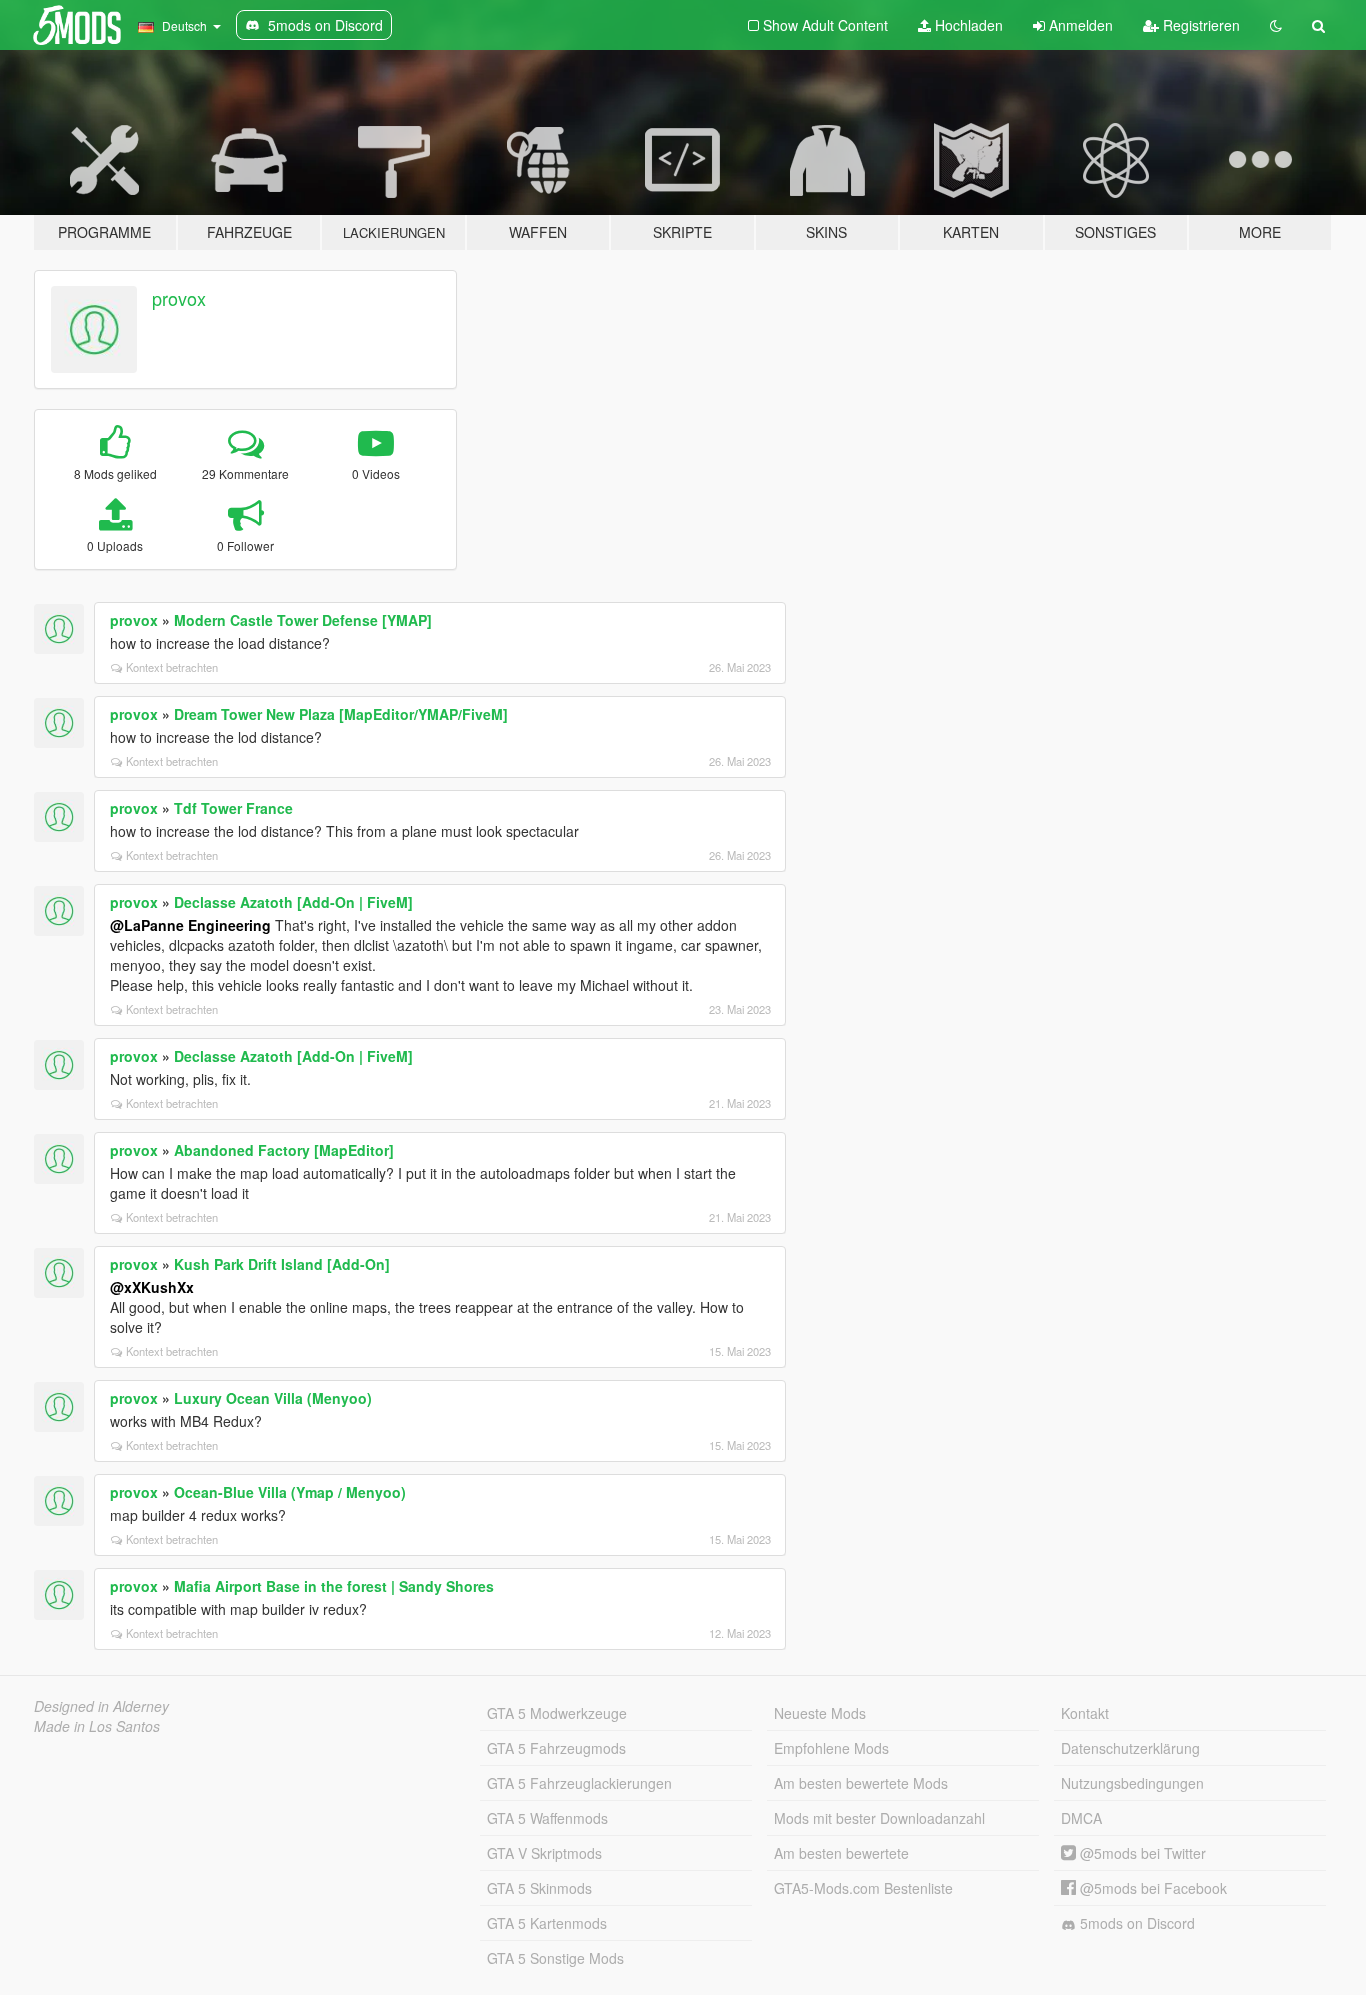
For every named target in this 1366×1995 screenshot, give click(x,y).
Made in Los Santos (97, 1726)
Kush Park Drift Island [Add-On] (282, 1264)
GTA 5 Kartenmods (547, 1923)
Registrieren (1199, 25)
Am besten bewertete (841, 1853)
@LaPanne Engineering (190, 925)
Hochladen (967, 25)
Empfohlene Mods (831, 1748)
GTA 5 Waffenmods (547, 1818)
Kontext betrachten (172, 667)
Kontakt (1085, 1713)
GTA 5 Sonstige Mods (555, 1958)
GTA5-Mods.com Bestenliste (863, 1888)
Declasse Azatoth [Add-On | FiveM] (293, 902)
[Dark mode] (1276, 25)
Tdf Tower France (233, 808)
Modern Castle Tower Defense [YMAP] (303, 620)
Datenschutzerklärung (1130, 1748)
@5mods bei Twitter (1141, 1853)
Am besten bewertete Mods (861, 1783)
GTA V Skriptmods (544, 1853)
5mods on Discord (1135, 1923)
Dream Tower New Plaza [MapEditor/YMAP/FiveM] (341, 714)
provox (179, 298)
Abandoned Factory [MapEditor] (284, 1150)
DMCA (1081, 1818)
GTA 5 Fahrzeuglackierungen (579, 1783)
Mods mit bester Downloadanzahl (879, 1818)
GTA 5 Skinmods (539, 1888)
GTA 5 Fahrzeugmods (556, 1748)
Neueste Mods (820, 1713)
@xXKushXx (152, 1287)
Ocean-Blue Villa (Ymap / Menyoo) (290, 1492)
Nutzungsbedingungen (1132, 1783)
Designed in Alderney (101, 1706)
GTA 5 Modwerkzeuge (557, 1713)
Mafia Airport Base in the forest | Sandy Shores (334, 1586)
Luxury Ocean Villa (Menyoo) (273, 1398)
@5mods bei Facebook (1151, 1888)
